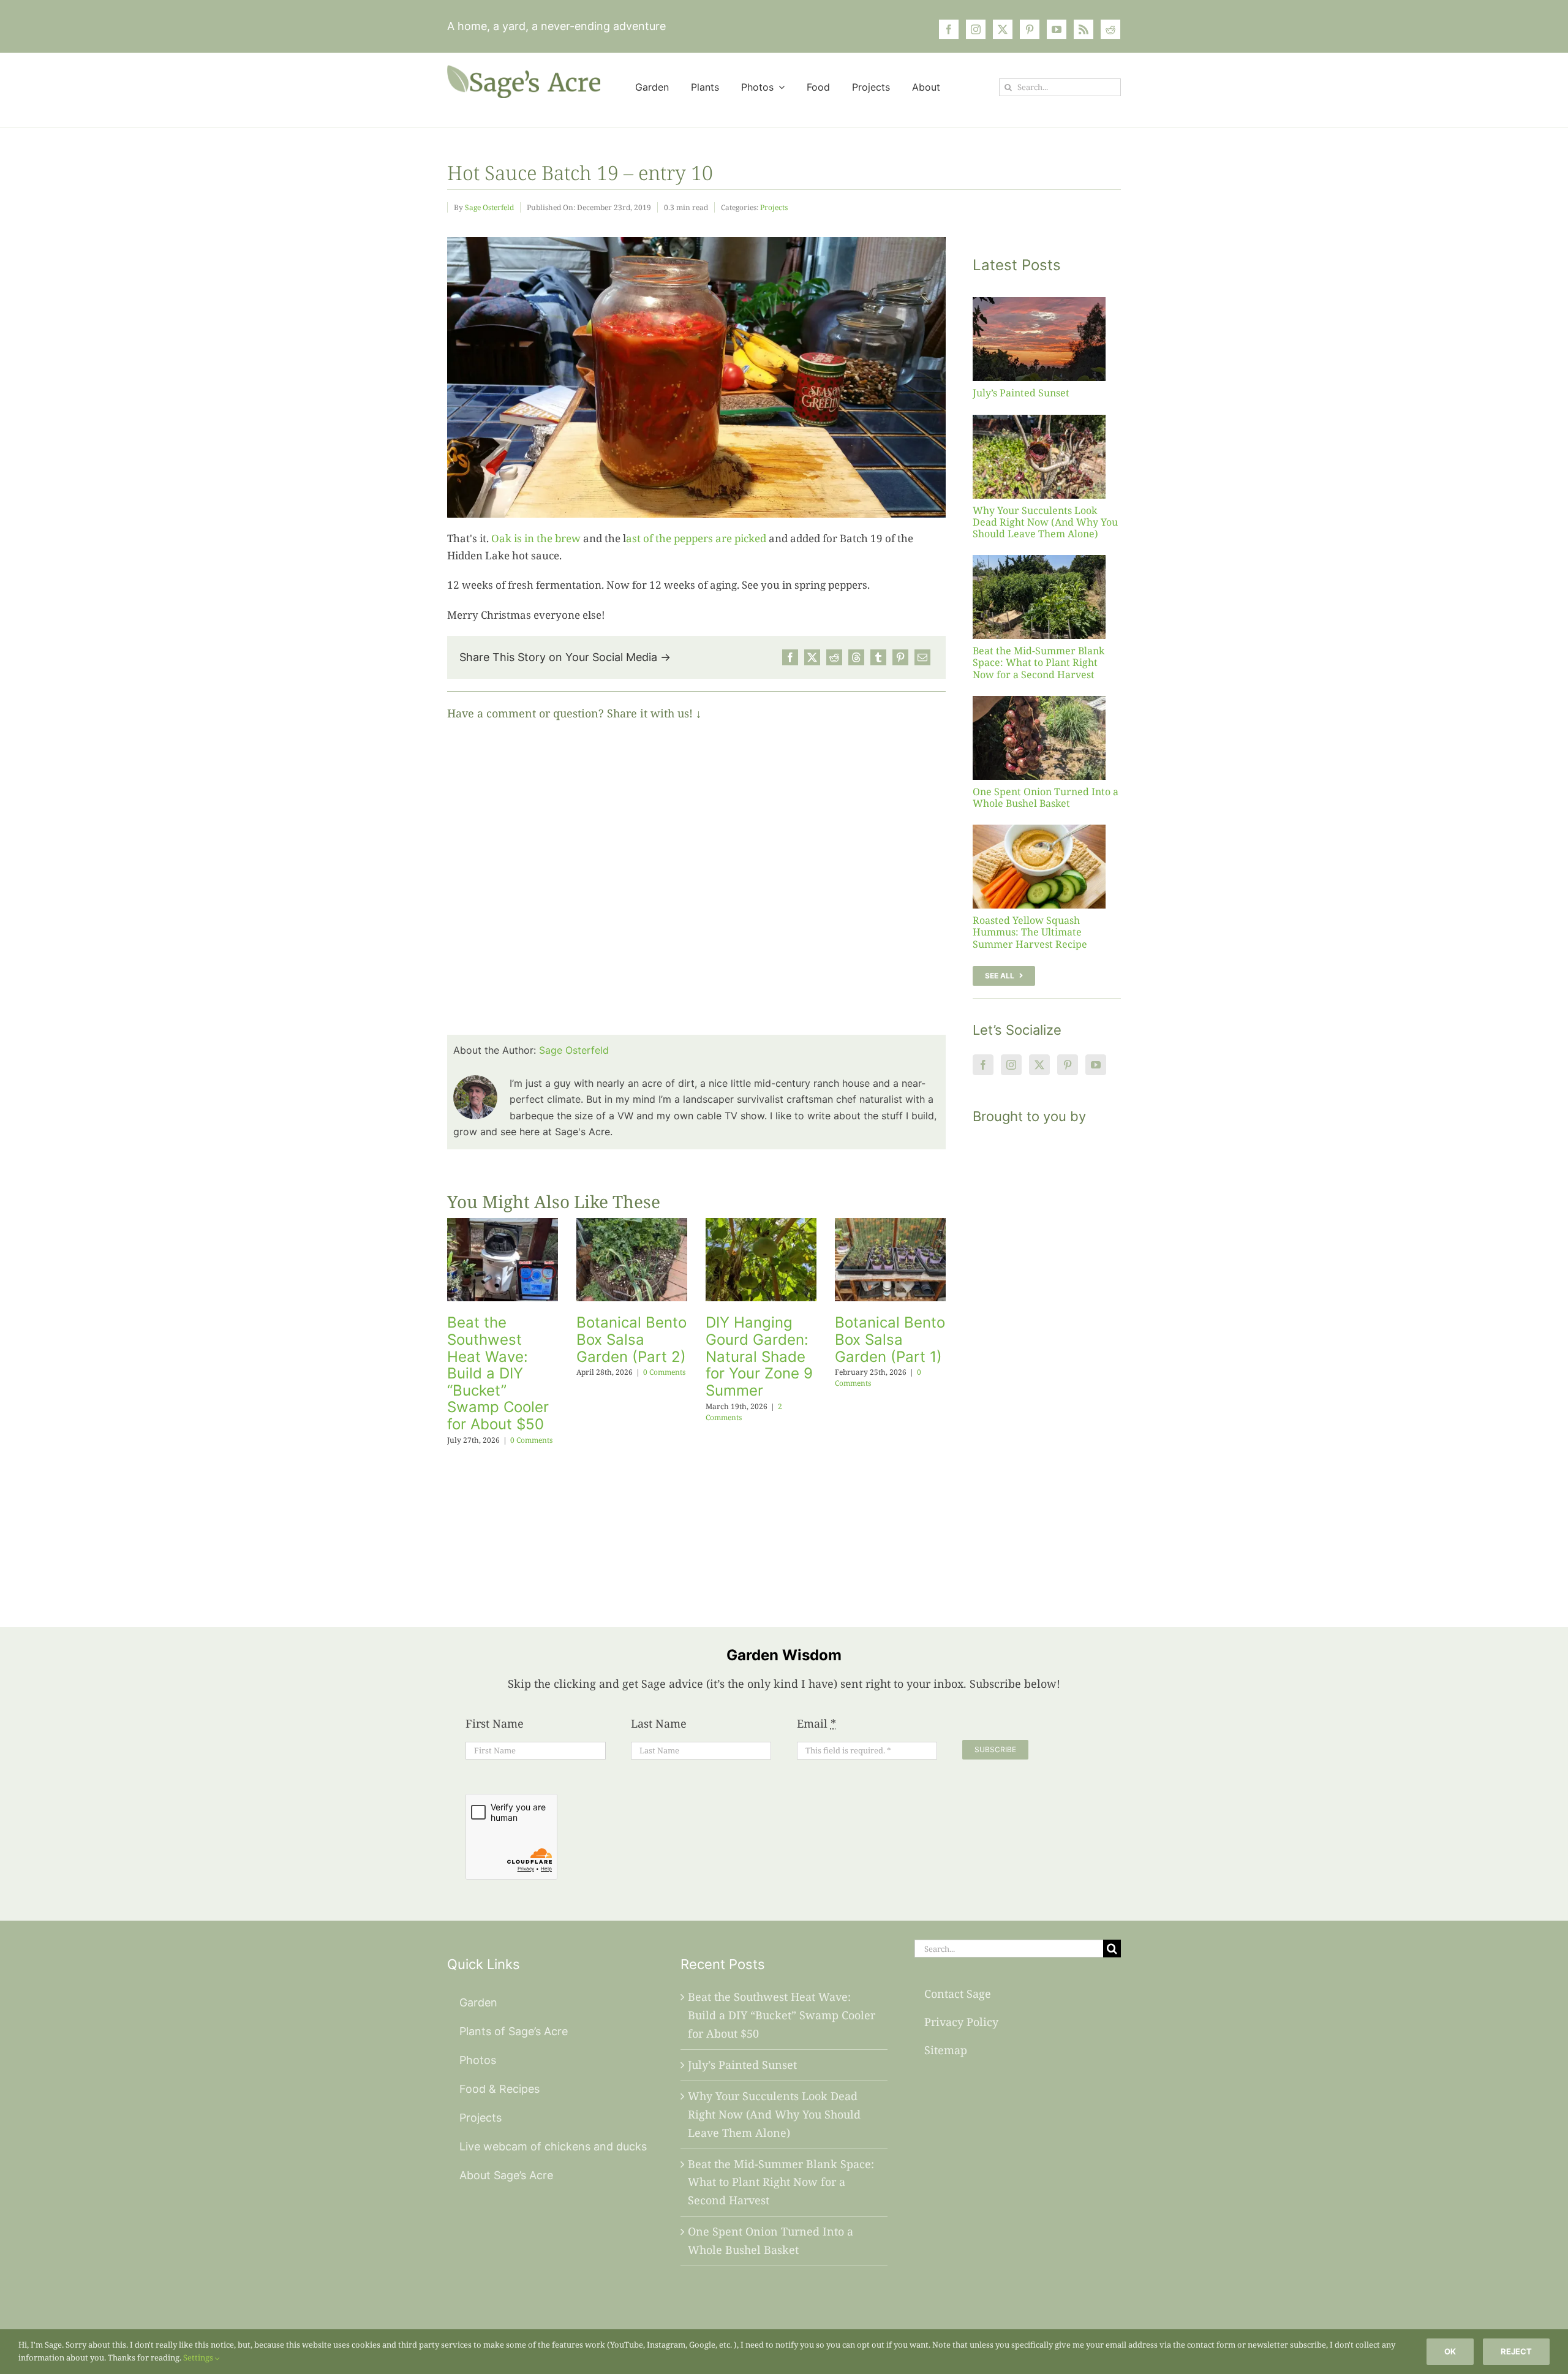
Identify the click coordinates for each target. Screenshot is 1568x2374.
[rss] (1084, 29)
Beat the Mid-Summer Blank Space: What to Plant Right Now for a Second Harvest (1038, 662)
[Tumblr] (878, 657)
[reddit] (1110, 29)
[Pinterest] (900, 657)
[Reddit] (834, 657)
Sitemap (946, 2050)
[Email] (922, 657)
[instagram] (976, 29)
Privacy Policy (961, 2022)
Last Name (659, 1723)
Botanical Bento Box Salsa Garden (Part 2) (631, 1339)
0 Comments (531, 1440)
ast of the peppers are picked (696, 538)
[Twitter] (1039, 1065)
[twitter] (1003, 29)
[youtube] (1057, 29)
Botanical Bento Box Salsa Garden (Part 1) (890, 1339)
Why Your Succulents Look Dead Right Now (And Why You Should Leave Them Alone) (1045, 522)
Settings (199, 2357)
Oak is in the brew (536, 538)
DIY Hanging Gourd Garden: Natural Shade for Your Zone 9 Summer (759, 1356)
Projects (774, 207)
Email (816, 1723)
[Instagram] (1011, 1065)
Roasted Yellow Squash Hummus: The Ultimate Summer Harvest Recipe (1030, 932)
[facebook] (949, 29)
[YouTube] (1096, 1065)
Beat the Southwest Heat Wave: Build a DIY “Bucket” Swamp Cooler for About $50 (498, 1373)
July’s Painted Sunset (1021, 393)
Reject (1516, 2351)
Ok (1450, 2351)
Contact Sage (958, 1994)
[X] (812, 657)
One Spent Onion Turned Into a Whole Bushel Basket (1046, 797)
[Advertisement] (1047, 1361)
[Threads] (856, 657)
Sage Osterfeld (489, 207)
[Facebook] (790, 657)
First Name (495, 1723)
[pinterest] (1030, 29)
